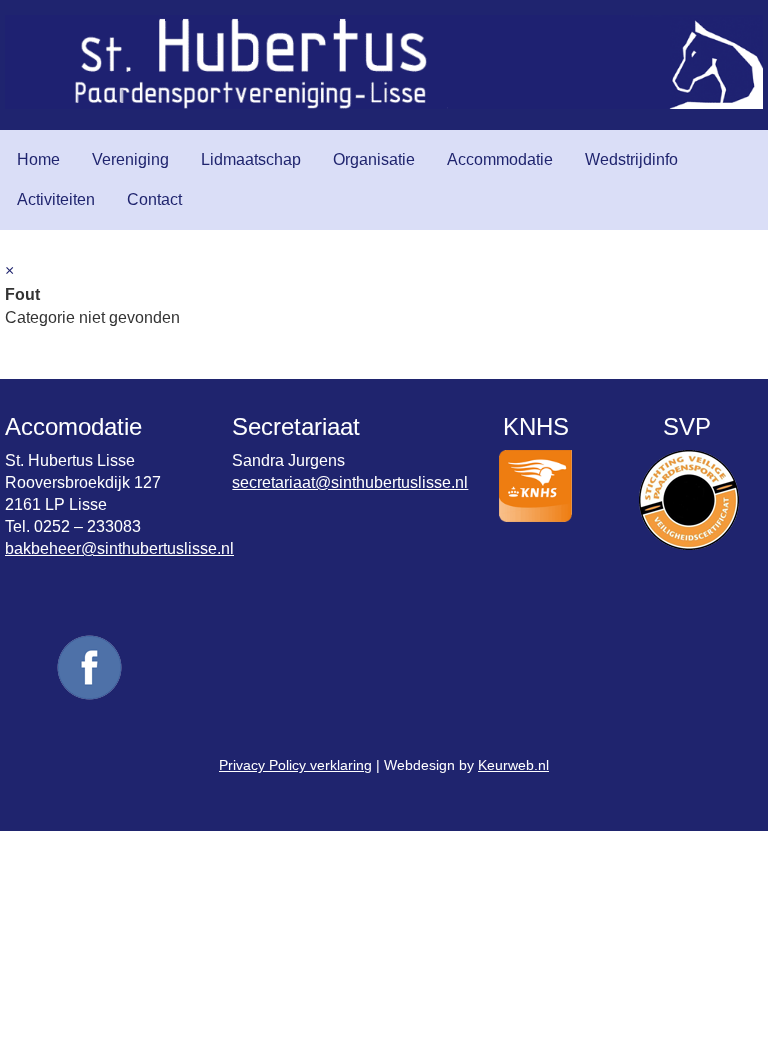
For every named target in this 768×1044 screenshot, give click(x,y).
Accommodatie (500, 159)
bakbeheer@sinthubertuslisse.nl (119, 548)
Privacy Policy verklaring (295, 765)
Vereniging (130, 159)
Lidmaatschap (251, 159)
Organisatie (374, 159)
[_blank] (90, 698)
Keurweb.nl (513, 765)
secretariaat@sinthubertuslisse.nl (350, 482)
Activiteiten (56, 199)
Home (38, 159)
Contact (154, 199)
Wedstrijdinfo (631, 159)
